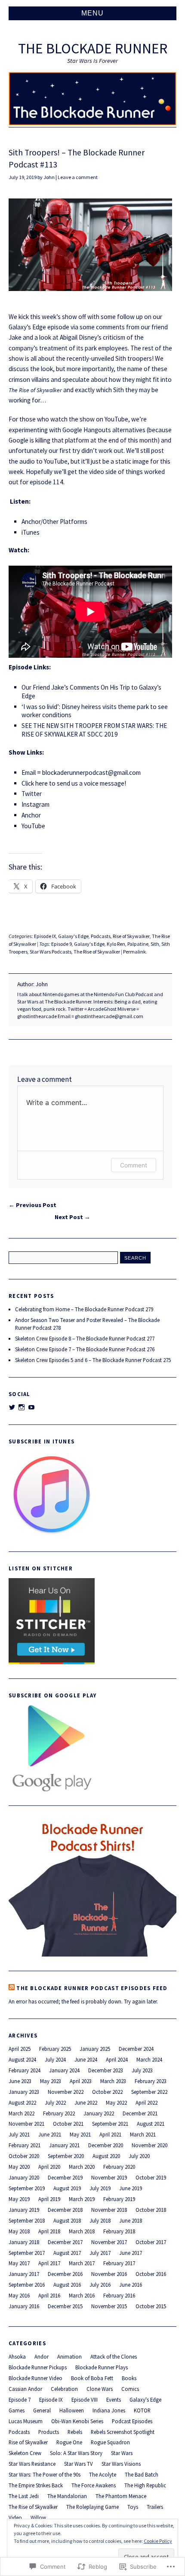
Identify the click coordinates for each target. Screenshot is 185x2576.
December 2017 (65, 2242)
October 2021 (68, 2124)
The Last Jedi (24, 2496)
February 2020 (119, 2167)
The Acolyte (103, 2474)
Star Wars (122, 2453)
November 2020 (150, 2145)
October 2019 (151, 2177)
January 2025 (95, 2049)
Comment (134, 1165)
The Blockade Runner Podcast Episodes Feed (92, 1988)
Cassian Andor (25, 2389)
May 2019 (19, 2199)
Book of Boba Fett (92, 2378)
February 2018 (119, 2231)
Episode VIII (85, 2400)
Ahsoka (17, 2356)
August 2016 (67, 2285)
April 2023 (81, 2081)
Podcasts (101, 936)
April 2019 (49, 2199)
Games (17, 2410)
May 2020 (19, 2167)
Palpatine (138, 944)
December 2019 (65, 2177)
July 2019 (100, 2188)
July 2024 (55, 2059)
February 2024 (25, 2070)
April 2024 (117, 2059)
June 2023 (20, 2081)
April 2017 (49, 2263)
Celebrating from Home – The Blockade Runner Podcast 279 (84, 1309)
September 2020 (66, 2156)
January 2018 (24, 2242)
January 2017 (24, 2274)
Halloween (72, 2410)
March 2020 (82, 2167)
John (49, 177)
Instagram (35, 804)
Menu (92, 13)
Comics (130, 2389)
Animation (69, 2356)
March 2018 (82, 2231)
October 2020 (24, 2156)
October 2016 (151, 2274)
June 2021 (50, 2134)
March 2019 (82, 2199)
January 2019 (24, 2210)
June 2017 (131, 2253)
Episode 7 (20, 2400)
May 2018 (19, 2231)
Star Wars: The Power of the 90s (45, 2474)
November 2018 (109, 2210)
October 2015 (151, 2306)
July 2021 (19, 2134)
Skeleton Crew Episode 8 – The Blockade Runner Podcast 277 (85, 1338)
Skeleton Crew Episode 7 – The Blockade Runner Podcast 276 (85, 1349)
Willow (38, 2517)
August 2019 (67, 2188)
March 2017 (82, 2263)
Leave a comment (78, 177)
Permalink (134, 952)
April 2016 (49, 2295)
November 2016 (109, 2274)
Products (49, 2432)
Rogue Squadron (110, 2442)
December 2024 (136, 2049)
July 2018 (100, 2220)
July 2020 (139, 2156)
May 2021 (80, 2134)
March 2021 (143, 2134)
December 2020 (106, 2145)
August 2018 (67, 2220)
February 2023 (151, 2081)
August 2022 (22, 2102)
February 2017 (119, 2263)
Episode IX (45, 936)
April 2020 (49, 2167)
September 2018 (27, 2220)
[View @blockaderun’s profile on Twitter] (12, 1407)
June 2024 (86, 2059)
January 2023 (24, 2092)
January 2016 (24, 2306)
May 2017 (19, 2263)
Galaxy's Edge (73, 936)
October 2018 (151, 2210)
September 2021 (110, 2124)
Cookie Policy (158, 2541)
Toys (133, 2507)
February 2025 (55, 2049)
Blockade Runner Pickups (38, 2367)
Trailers (155, 2507)
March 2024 (149, 2059)
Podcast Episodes (132, 2421)
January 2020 (24, 2177)
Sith (155, 944)
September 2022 (149, 2092)
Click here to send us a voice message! (74, 783)
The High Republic (145, 2485)
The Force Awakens (94, 2485)
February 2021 (25, 2145)
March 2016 (82, 2295)
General (42, 2410)
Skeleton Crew (25, 2453)
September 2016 (27, 2285)
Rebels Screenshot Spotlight (123, 2432)
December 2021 (140, 2113)
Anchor (31, 815)
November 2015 (109, 2306)
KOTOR (142, 2410)
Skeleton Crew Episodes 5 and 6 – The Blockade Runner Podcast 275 (93, 1360)
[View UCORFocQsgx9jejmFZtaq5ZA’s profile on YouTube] (31, 1407)
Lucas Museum (26, 2421)
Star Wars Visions (121, 2464)
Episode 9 (62, 944)
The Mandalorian (67, 2496)
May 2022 (116, 2102)
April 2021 (110, 2134)
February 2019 (119, 2199)
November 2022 (66, 2092)
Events (114, 2400)
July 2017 (100, 2253)
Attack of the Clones (114, 2356)
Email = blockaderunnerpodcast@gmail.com (81, 772)
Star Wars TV (79, 2464)
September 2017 (27, 2253)
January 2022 (99, 2113)
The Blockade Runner (93, 48)
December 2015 (65, 2306)
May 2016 (19, 2295)
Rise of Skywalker (131, 936)
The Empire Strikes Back (36, 2485)
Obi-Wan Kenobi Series (77, 2421)
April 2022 (146, 2102)
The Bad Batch (142, 2474)
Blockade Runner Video (35, 2378)
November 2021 (26, 2124)
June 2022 (86, 2102)
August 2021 (151, 2124)
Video (15, 2517)
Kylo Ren (116, 944)
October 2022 (107, 2092)
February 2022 (59, 2113)
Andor (42, 2356)
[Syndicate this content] (12, 1988)
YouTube (33, 826)
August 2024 (22, 2059)
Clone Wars (100, 2389)
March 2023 (113, 2081)
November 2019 (109, 2177)
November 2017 (109, 2242)
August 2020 (106, 2156)
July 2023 (142, 2070)
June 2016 (131, 2285)
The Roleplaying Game (92, 2507)
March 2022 (22, 2113)
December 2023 (106, 2070)
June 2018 (131, 2220)
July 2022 (55, 2102)
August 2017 (67, 2253)
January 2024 (64, 2070)
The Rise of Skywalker (97, 952)
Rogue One (69, 2442)
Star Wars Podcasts (51, 952)
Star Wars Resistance (32, 2464)
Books (129, 2378)
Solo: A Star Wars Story (76, 2453)
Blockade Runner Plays (102, 2367)
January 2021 (64, 2145)
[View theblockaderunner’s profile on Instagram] (22, 1407)
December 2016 (65, 2274)
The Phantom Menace (121, 2496)
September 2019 (27, 2188)
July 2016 (100, 2285)
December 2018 (65, 2210)
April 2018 (49, 2231)
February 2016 (119, 2295)
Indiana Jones (109, 2410)
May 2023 (51, 2081)
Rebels (75, 2432)
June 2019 (131, 2188)
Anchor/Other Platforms (54, 522)
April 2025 (20, 2049)
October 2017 (151, 2242)
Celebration (64, 2389)
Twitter (32, 794)
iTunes (31, 532)
